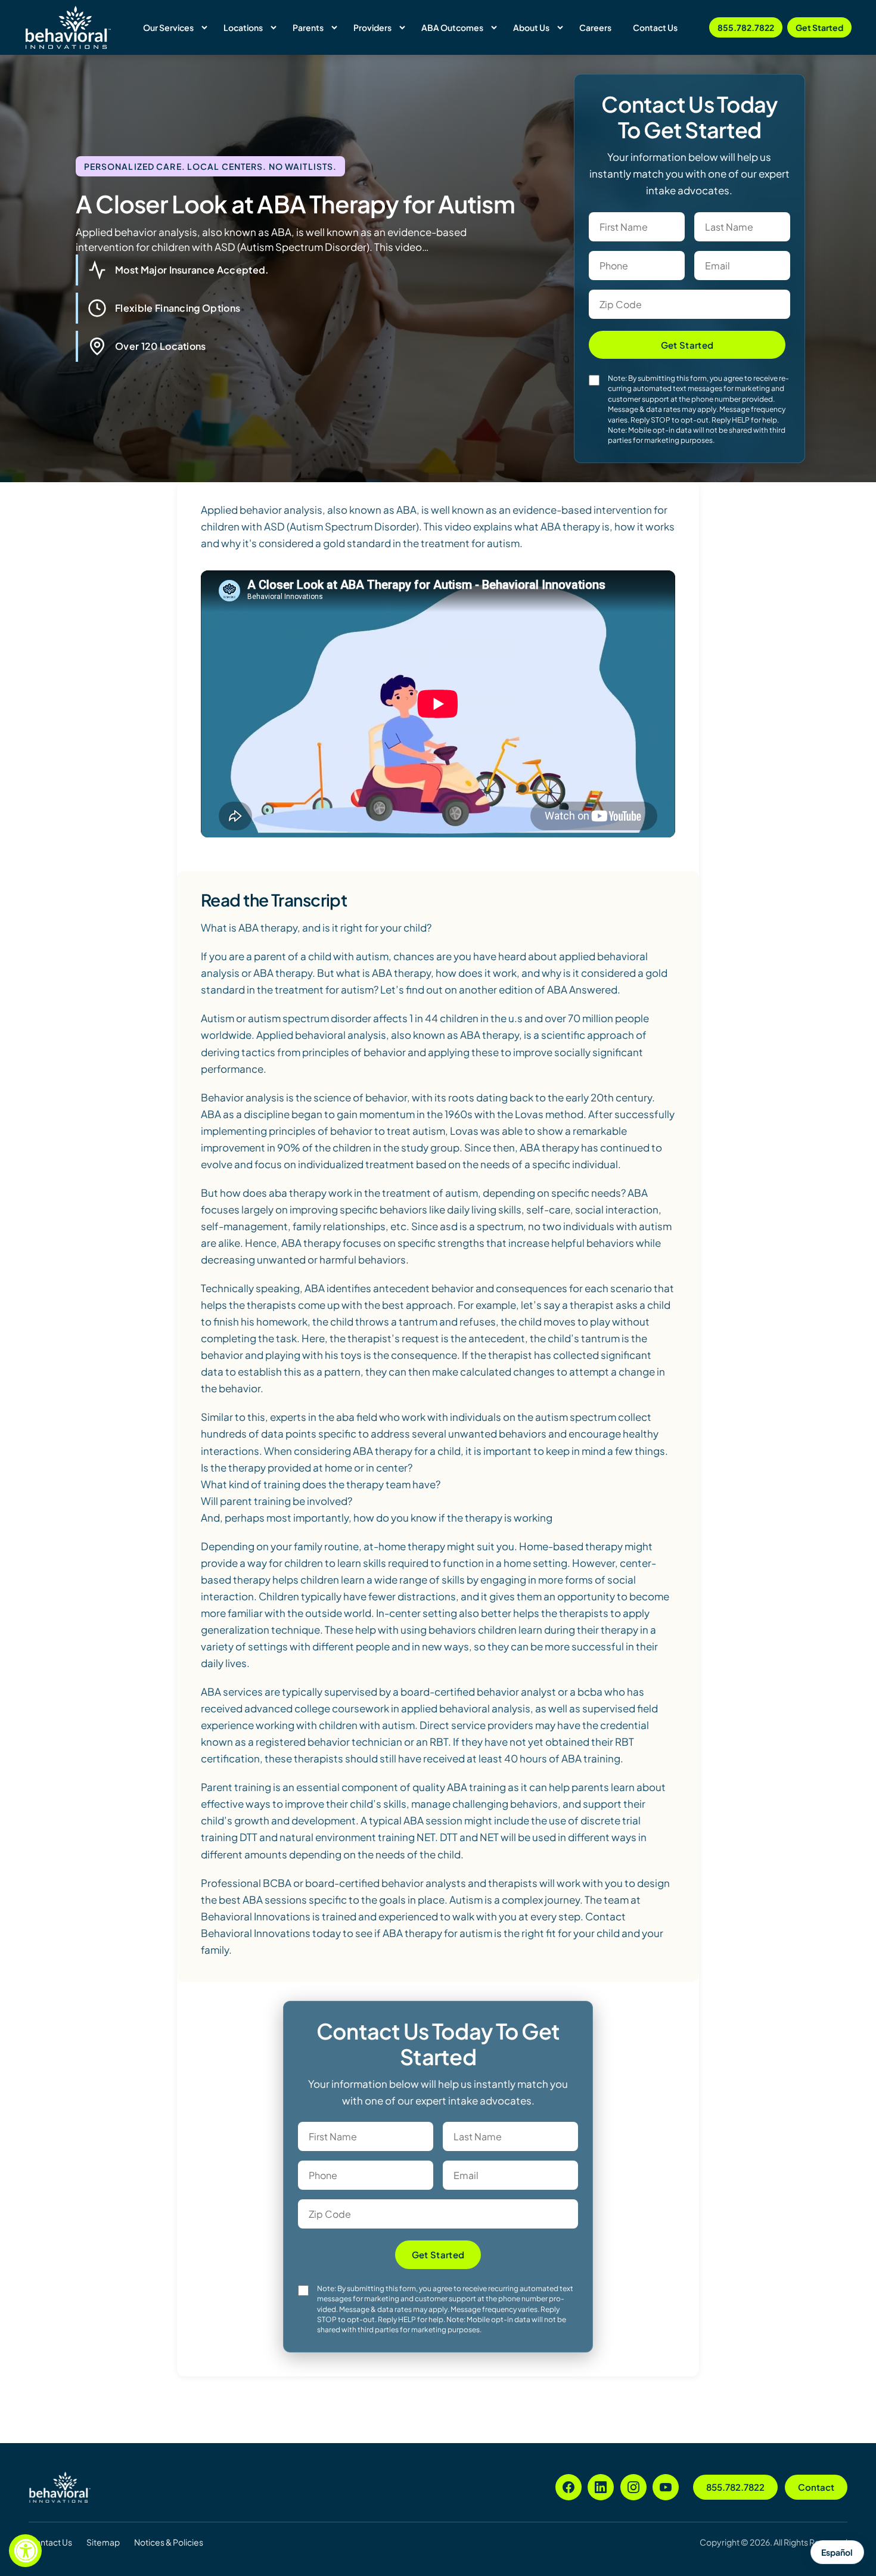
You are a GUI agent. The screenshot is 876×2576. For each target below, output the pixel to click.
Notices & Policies (169, 2542)
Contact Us (50, 2542)
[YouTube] (666, 2487)
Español (837, 2552)
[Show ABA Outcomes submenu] (494, 27)
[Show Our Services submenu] (204, 27)
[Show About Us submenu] (560, 27)
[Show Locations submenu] (274, 27)
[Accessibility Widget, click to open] (25, 2551)
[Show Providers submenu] (402, 27)
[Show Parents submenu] (334, 27)
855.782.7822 (746, 27)
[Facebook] (569, 2487)
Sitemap (103, 2542)
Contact (816, 2487)
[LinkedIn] (601, 2487)
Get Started (819, 27)
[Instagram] (633, 2487)
